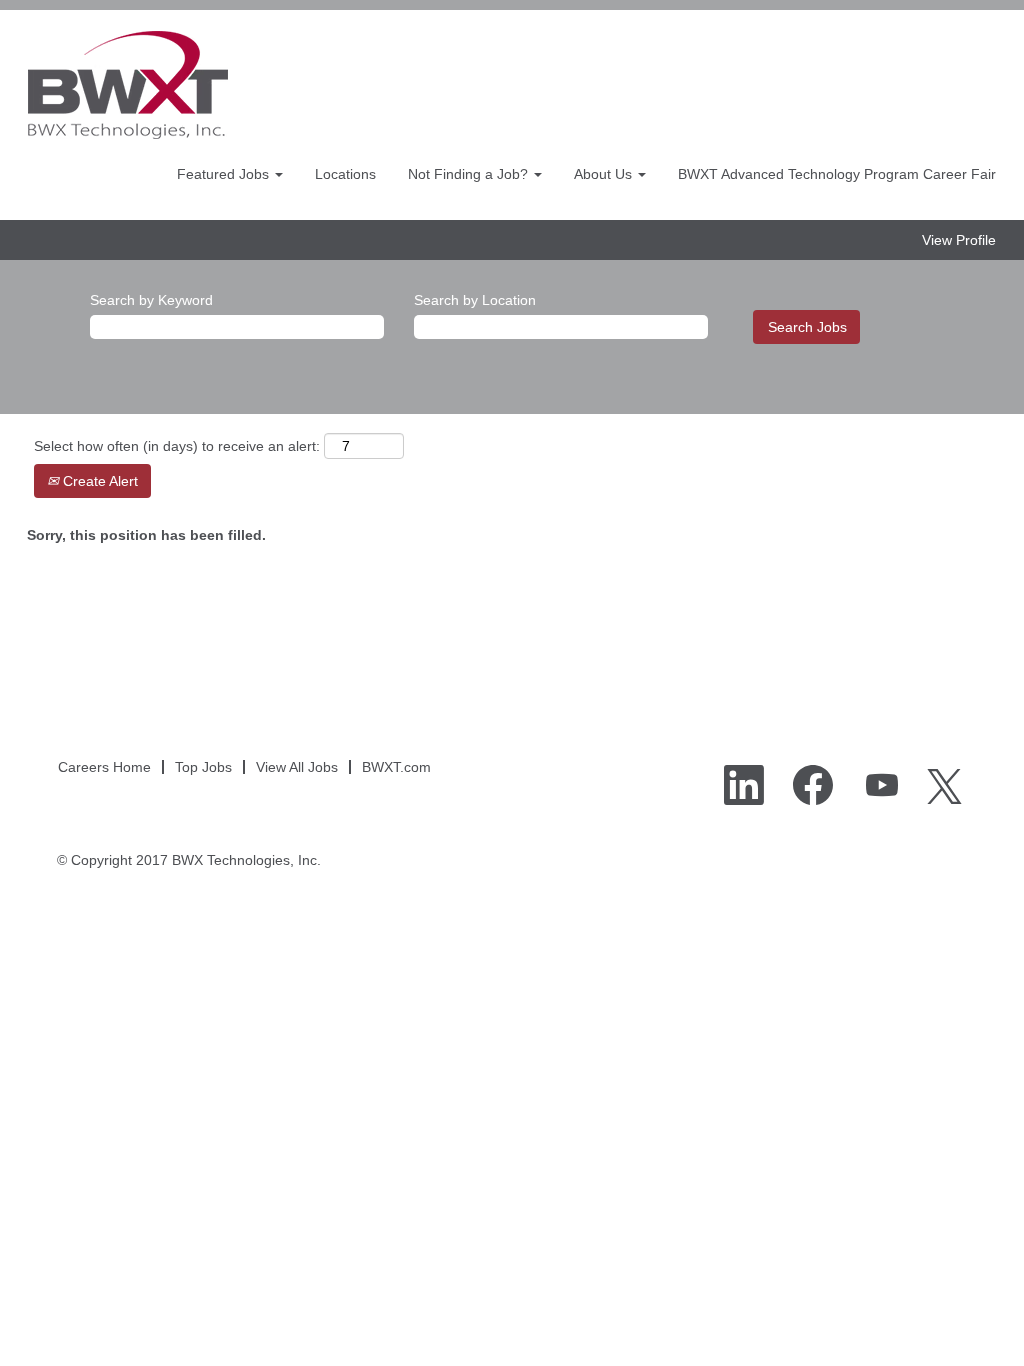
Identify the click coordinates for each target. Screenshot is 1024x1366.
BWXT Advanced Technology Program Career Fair (837, 174)
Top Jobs (203, 767)
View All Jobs (297, 767)
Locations (345, 174)
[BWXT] (128, 85)
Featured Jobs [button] (225, 174)
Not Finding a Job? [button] (470, 174)
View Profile (959, 240)
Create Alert (98, 481)
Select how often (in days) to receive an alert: (177, 446)
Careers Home (104, 767)
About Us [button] (605, 174)
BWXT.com (396, 767)
